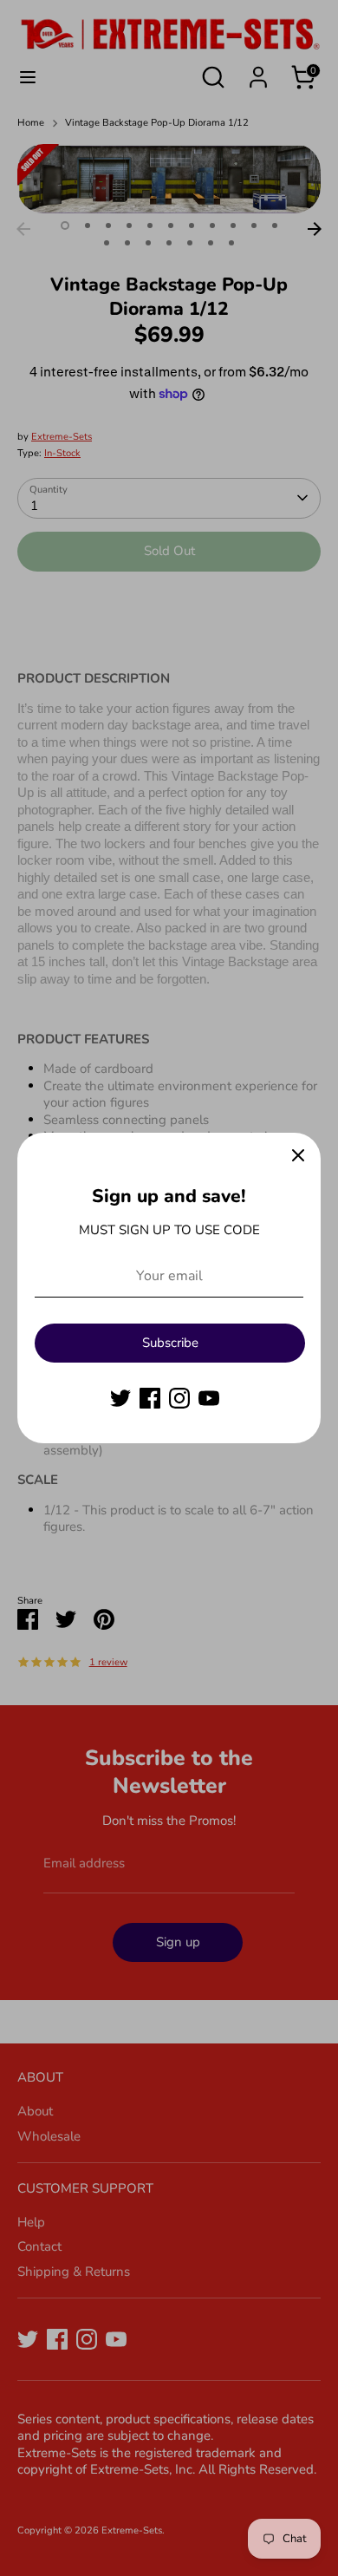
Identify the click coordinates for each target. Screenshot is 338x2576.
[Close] (298, 1155)
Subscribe (170, 1343)
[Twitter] (120, 1398)
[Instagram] (179, 1398)
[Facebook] (150, 1398)
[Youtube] (209, 1398)
